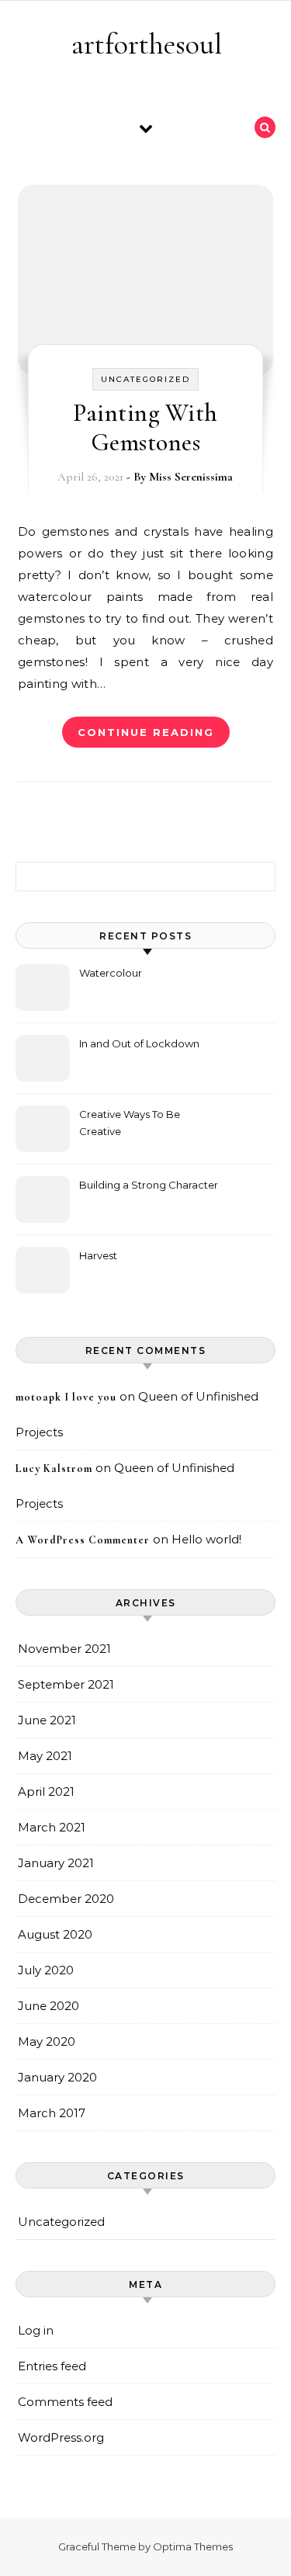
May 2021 (45, 1756)
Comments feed (65, 2402)
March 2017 (52, 2113)
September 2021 (66, 1684)
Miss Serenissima (191, 477)
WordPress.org (61, 2437)
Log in (36, 2330)
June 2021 (47, 1720)
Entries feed (52, 2366)
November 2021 (64, 1649)
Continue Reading (146, 732)
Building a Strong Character (149, 1185)
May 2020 (47, 2041)
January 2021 (56, 1863)
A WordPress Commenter (83, 1540)
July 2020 (46, 1970)
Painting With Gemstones (145, 427)
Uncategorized (145, 379)
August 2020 (55, 1934)
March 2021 (52, 1827)
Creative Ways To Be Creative (130, 1123)
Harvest (98, 1255)
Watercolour (111, 973)
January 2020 (57, 2077)
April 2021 (46, 1791)
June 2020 (48, 2006)
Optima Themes (193, 2546)
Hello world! (206, 1539)
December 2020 (66, 1899)
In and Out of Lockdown (139, 1043)
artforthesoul (147, 44)
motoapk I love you (66, 1397)
